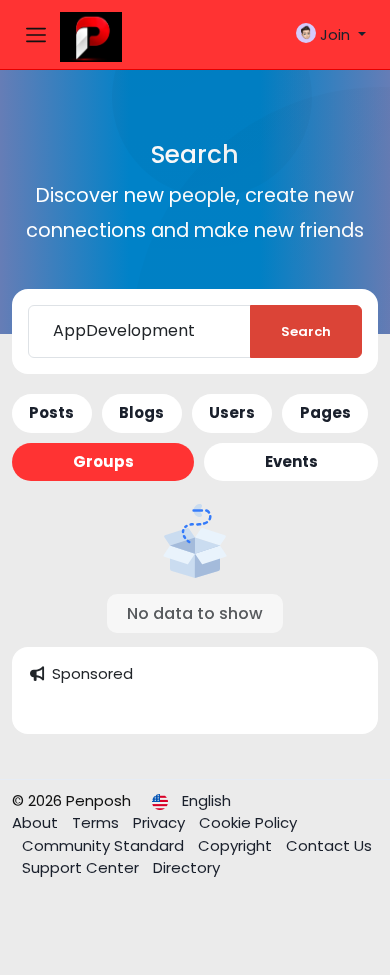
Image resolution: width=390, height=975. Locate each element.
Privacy (161, 822)
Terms (97, 822)
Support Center (82, 867)
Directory (186, 867)
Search (306, 331)
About (37, 822)
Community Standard (105, 845)
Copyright (237, 845)
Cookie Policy (248, 822)
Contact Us (329, 845)
